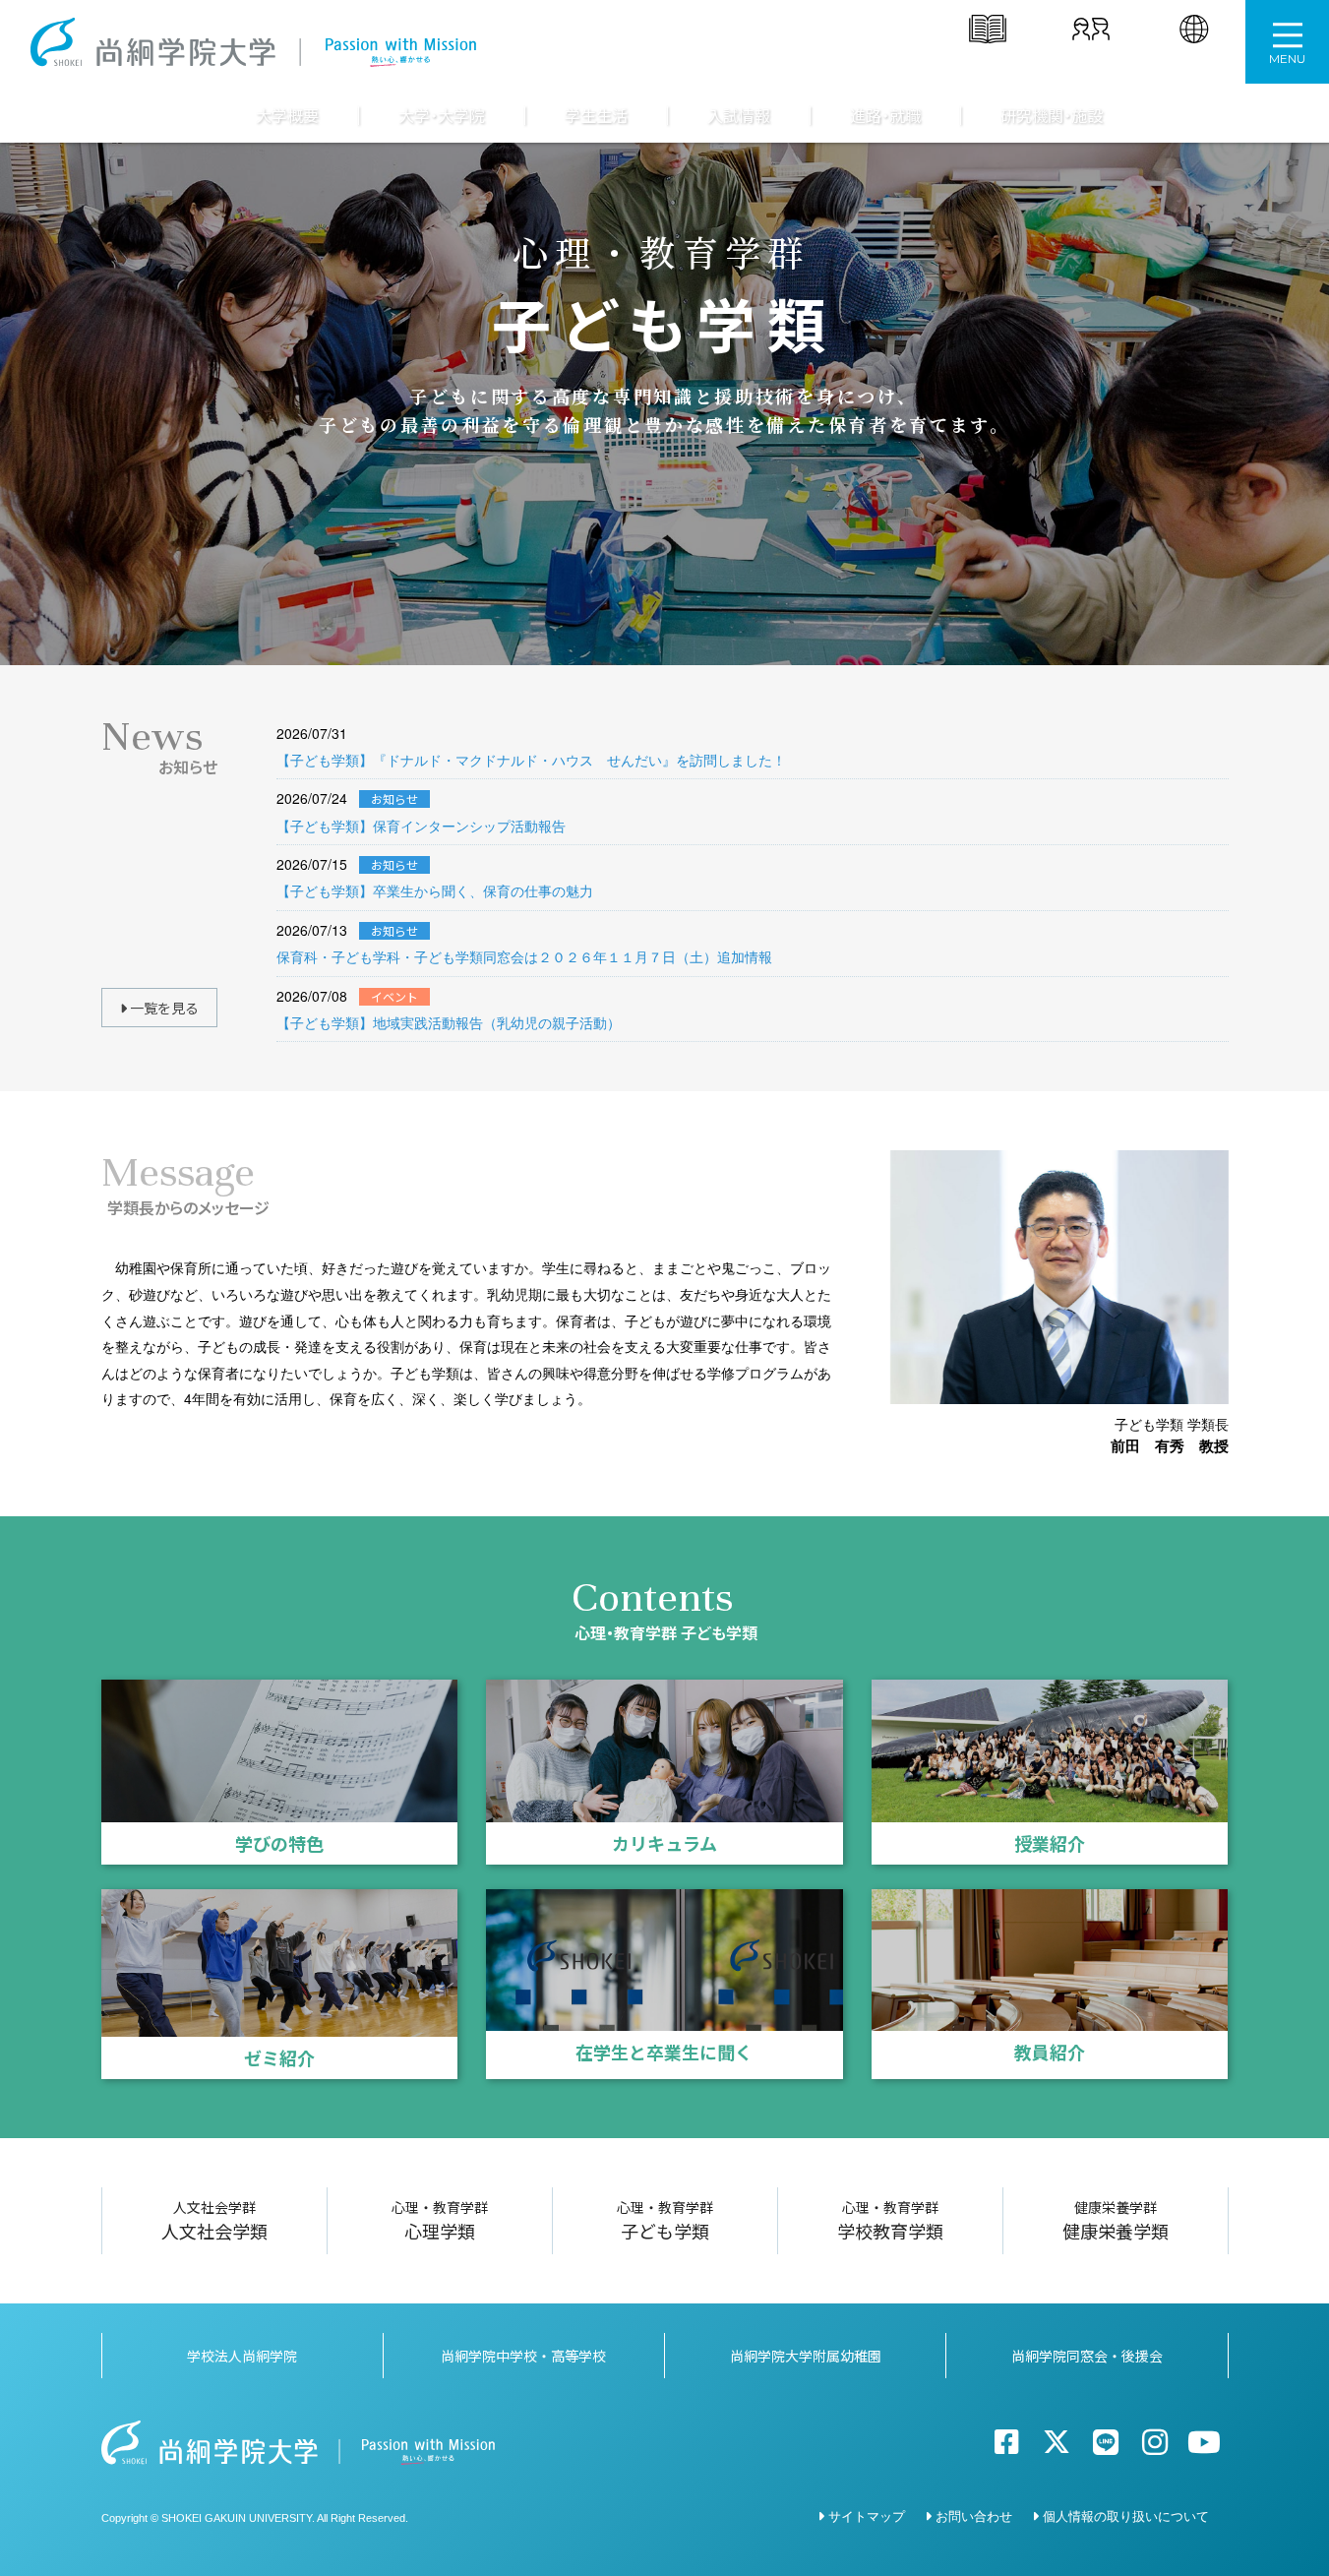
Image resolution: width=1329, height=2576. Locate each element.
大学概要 (287, 116)
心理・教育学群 (440, 2220)
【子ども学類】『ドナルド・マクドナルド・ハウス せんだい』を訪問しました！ (531, 760)
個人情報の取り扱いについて (1126, 2515)
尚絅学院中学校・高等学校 (523, 2356)
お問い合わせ (974, 2515)
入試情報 (739, 116)
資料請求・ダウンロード (988, 63)
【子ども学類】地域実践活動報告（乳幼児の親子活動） (449, 1022)
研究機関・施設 (1052, 116)
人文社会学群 (214, 2220)
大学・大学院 (442, 116)
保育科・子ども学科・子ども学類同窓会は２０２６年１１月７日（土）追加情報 (524, 956)
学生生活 (596, 116)
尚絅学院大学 (253, 42)
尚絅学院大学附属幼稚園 (806, 2356)
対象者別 (1091, 56)
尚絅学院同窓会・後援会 (1087, 2356)
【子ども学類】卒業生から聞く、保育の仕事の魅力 (435, 890)
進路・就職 (885, 116)
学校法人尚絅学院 (242, 2356)
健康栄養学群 (1116, 2220)
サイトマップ (867, 2515)
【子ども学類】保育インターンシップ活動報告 (421, 826)
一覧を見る (163, 1008)
